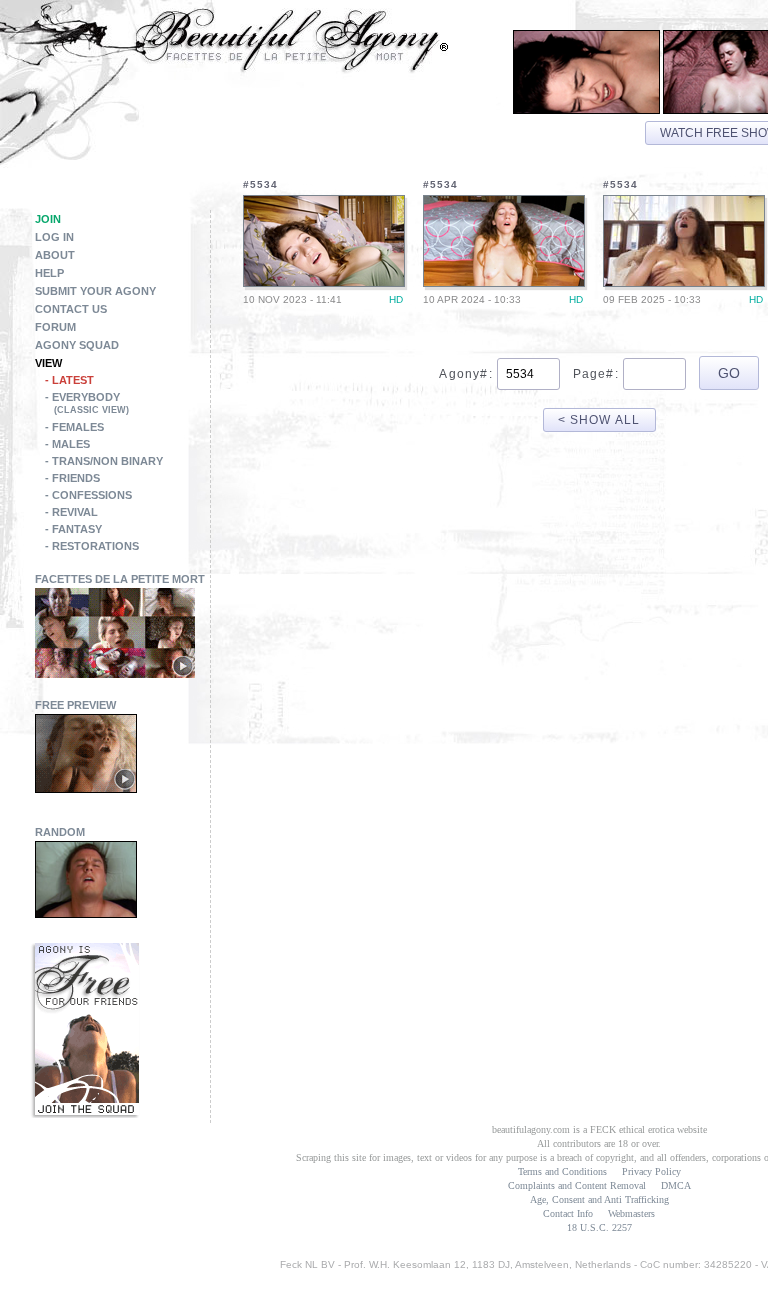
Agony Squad (77, 345)
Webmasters (631, 1213)
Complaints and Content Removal (577, 1185)
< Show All (599, 420)
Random (60, 832)
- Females (74, 427)
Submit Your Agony (95, 291)
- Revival (71, 512)
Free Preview (75, 705)
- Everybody (87, 403)
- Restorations (92, 546)
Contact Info (568, 1213)
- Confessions (88, 495)
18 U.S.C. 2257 (599, 1227)
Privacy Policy (651, 1171)
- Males (67, 444)
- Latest (69, 380)
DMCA (676, 1185)
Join (48, 219)
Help (49, 273)
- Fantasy (73, 529)
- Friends (72, 478)
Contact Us (71, 309)
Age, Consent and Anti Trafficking (599, 1199)
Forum (55, 327)
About (55, 255)
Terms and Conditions (562, 1171)
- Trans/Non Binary (104, 461)
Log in (54, 237)
